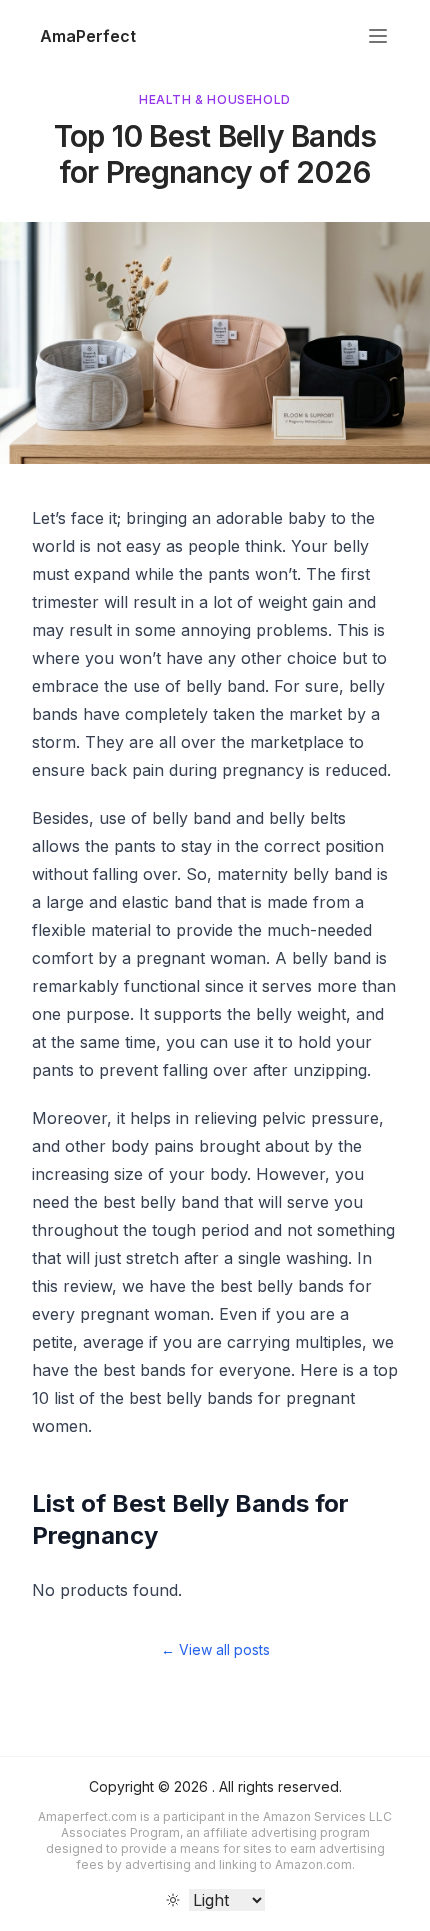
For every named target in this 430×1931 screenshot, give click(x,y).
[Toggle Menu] (378, 36)
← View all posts (215, 1649)
